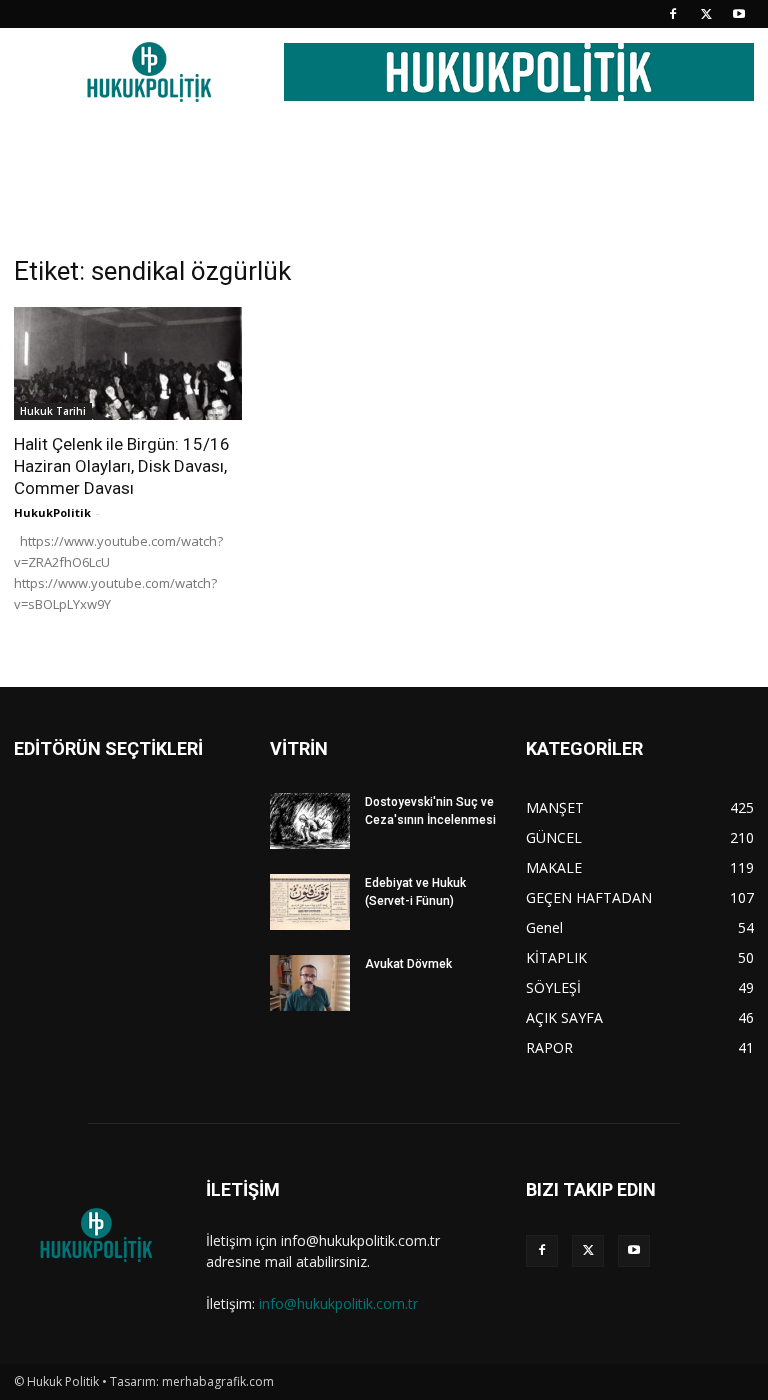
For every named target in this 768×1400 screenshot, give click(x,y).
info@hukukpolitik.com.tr (338, 1303)
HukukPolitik (52, 512)
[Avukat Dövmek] (310, 983)
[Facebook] (673, 14)
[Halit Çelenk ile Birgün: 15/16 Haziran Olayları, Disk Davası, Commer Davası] (128, 363)
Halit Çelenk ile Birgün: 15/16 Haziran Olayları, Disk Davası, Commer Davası (122, 466)
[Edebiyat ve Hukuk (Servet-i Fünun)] (310, 902)
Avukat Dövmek (408, 964)
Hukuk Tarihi (53, 411)
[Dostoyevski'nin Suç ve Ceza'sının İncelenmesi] (310, 821)
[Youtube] (739, 14)
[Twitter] (706, 14)
